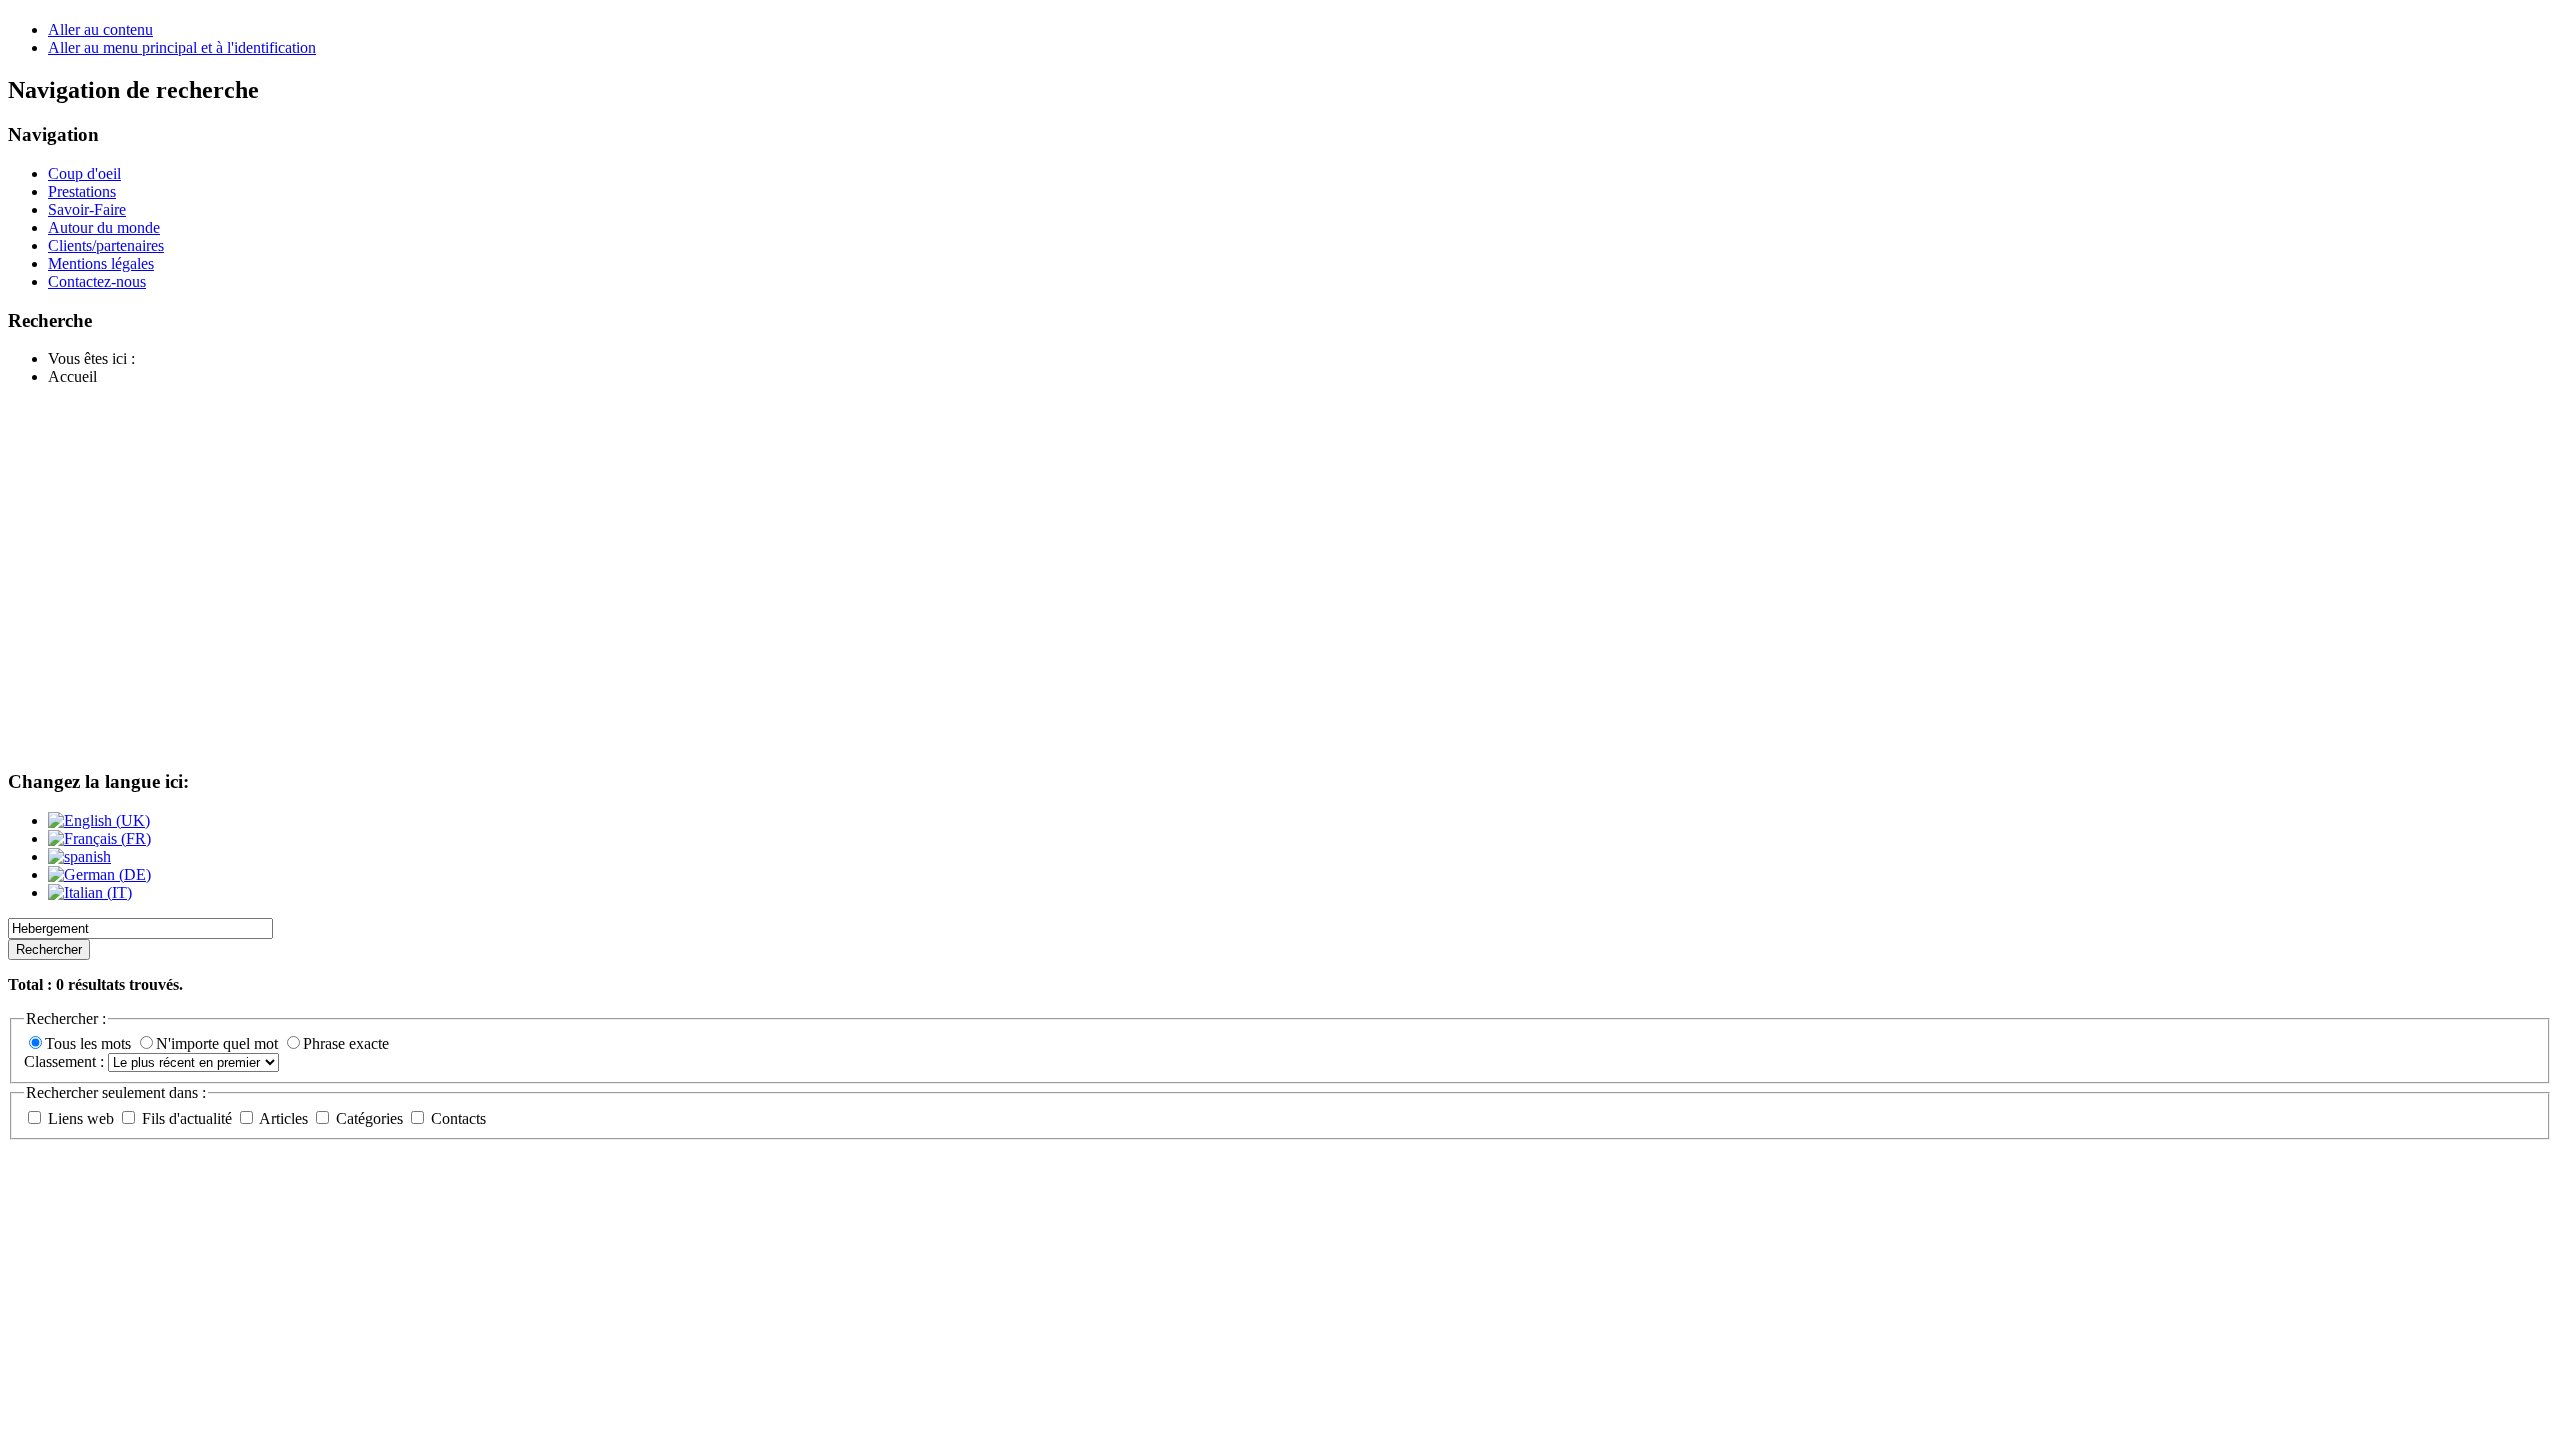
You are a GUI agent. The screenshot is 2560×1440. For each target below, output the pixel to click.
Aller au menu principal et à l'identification (182, 47)
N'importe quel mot (219, 1043)
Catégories (369, 1118)
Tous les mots (90, 1043)
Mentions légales (101, 263)
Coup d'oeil (84, 173)
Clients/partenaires (106, 245)
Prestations (82, 191)
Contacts (456, 1118)
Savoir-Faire (87, 209)
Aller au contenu (100, 29)
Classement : (66, 1061)
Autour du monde (104, 227)
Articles (284, 1118)
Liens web (81, 1118)
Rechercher (49, 949)
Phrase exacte (346, 1043)
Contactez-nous (97, 281)
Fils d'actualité (187, 1118)
